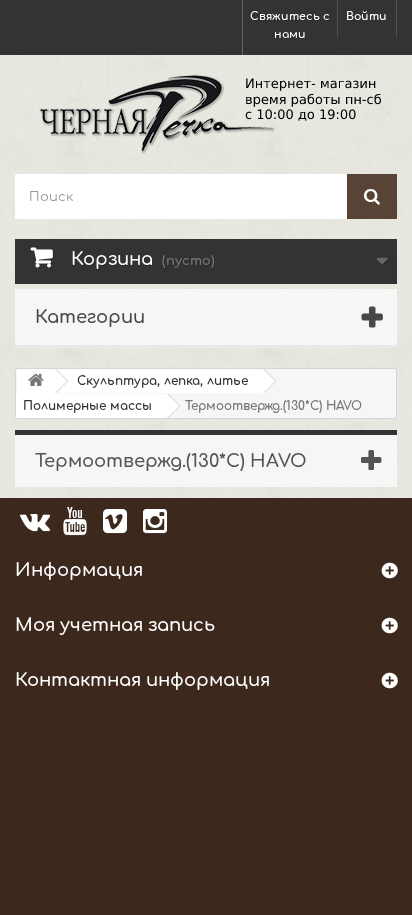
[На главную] (36, 381)
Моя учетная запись (115, 625)
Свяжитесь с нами (290, 25)
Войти (366, 16)
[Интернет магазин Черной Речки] (206, 112)
